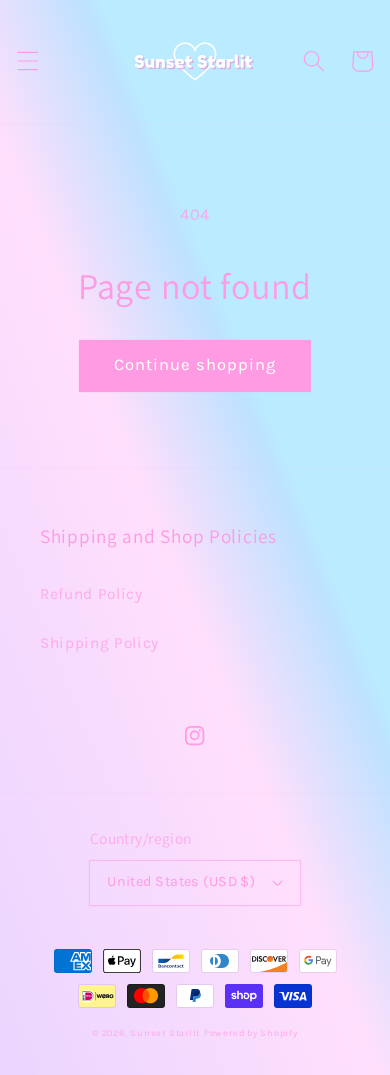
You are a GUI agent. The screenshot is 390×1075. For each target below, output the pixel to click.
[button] (27, 61)
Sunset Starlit (165, 1033)
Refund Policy (91, 594)
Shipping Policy (99, 643)
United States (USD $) (181, 881)
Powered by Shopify (251, 1033)
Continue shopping (195, 364)
